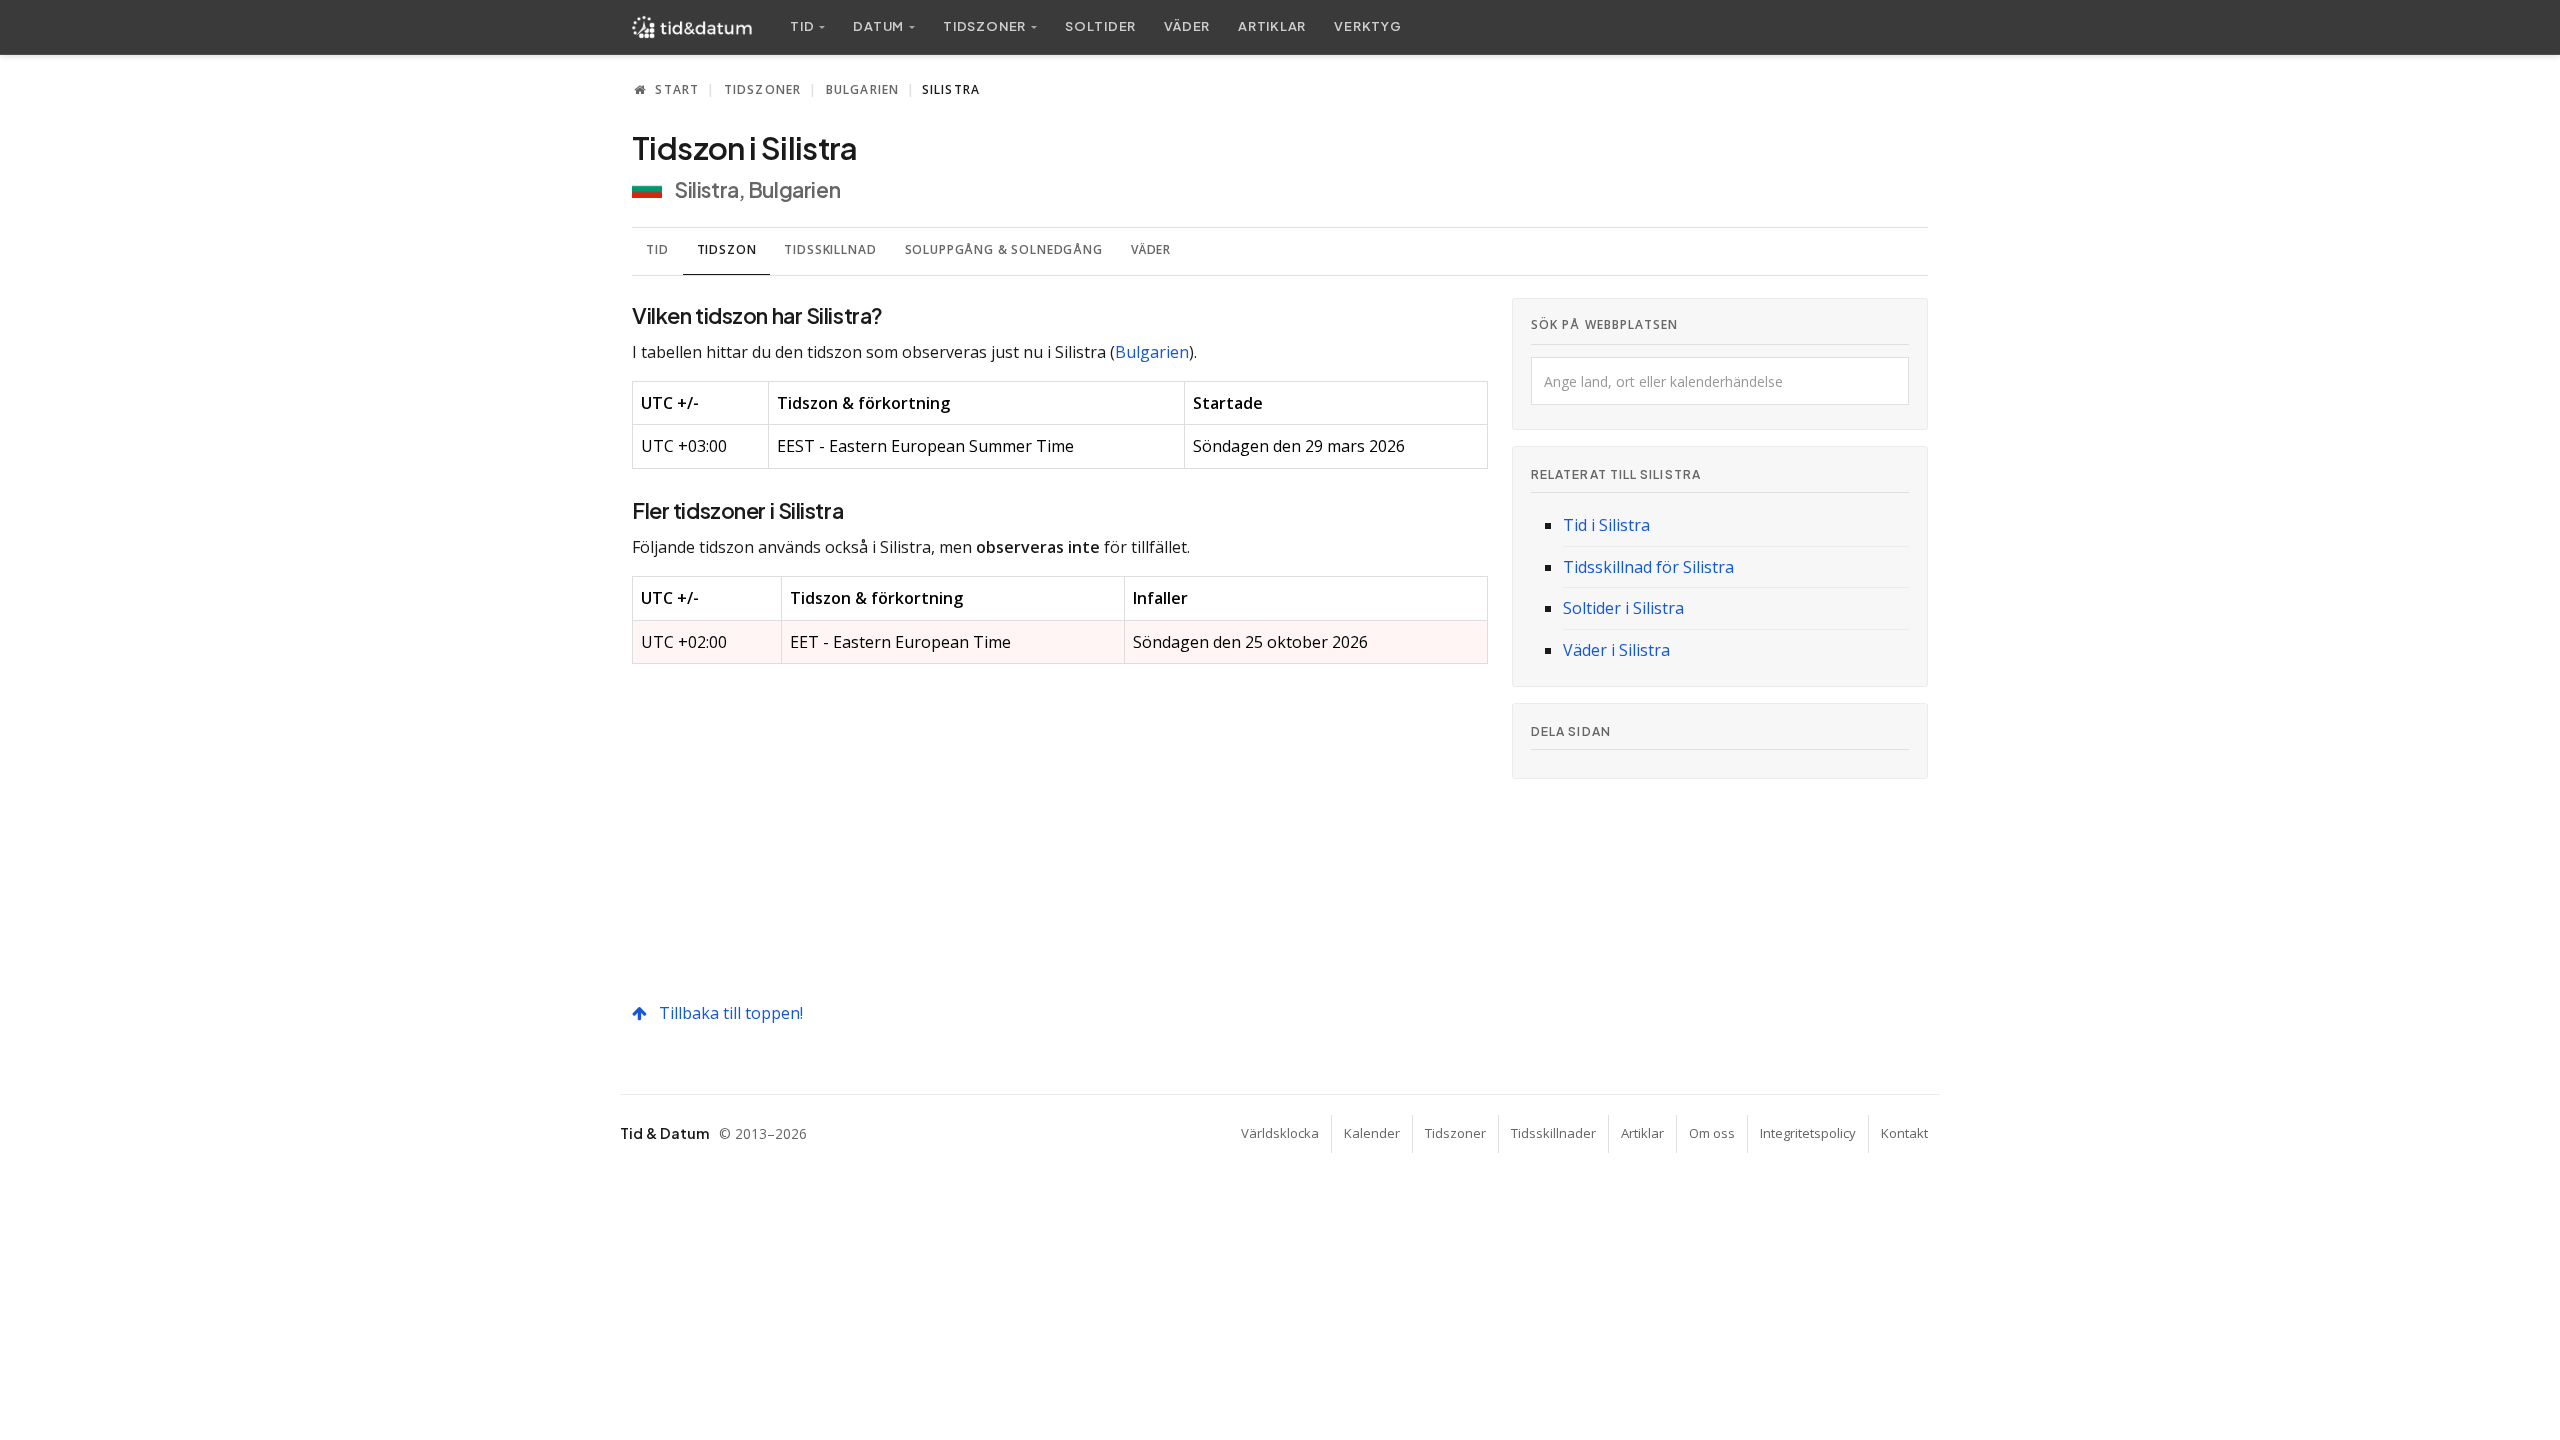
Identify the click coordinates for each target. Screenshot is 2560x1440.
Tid (657, 249)
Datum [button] (878, 26)
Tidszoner (763, 89)
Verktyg (1367, 26)
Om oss (1712, 1133)
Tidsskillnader (1553, 1133)
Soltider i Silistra (1623, 608)
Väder (1187, 26)
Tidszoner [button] (984, 26)
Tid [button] (802, 26)
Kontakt (1904, 1133)
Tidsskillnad (830, 249)
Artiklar (1272, 26)
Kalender (1372, 1133)
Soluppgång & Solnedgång (1004, 249)
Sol (1100, 26)
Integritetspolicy (1808, 1133)
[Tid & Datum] (692, 27)
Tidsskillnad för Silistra (1648, 567)
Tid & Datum (664, 1133)
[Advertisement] (1060, 832)
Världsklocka (1280, 1133)
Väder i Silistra (1616, 650)
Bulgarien (863, 89)
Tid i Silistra (1606, 525)
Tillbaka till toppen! (729, 1013)
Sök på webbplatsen (1604, 324)
